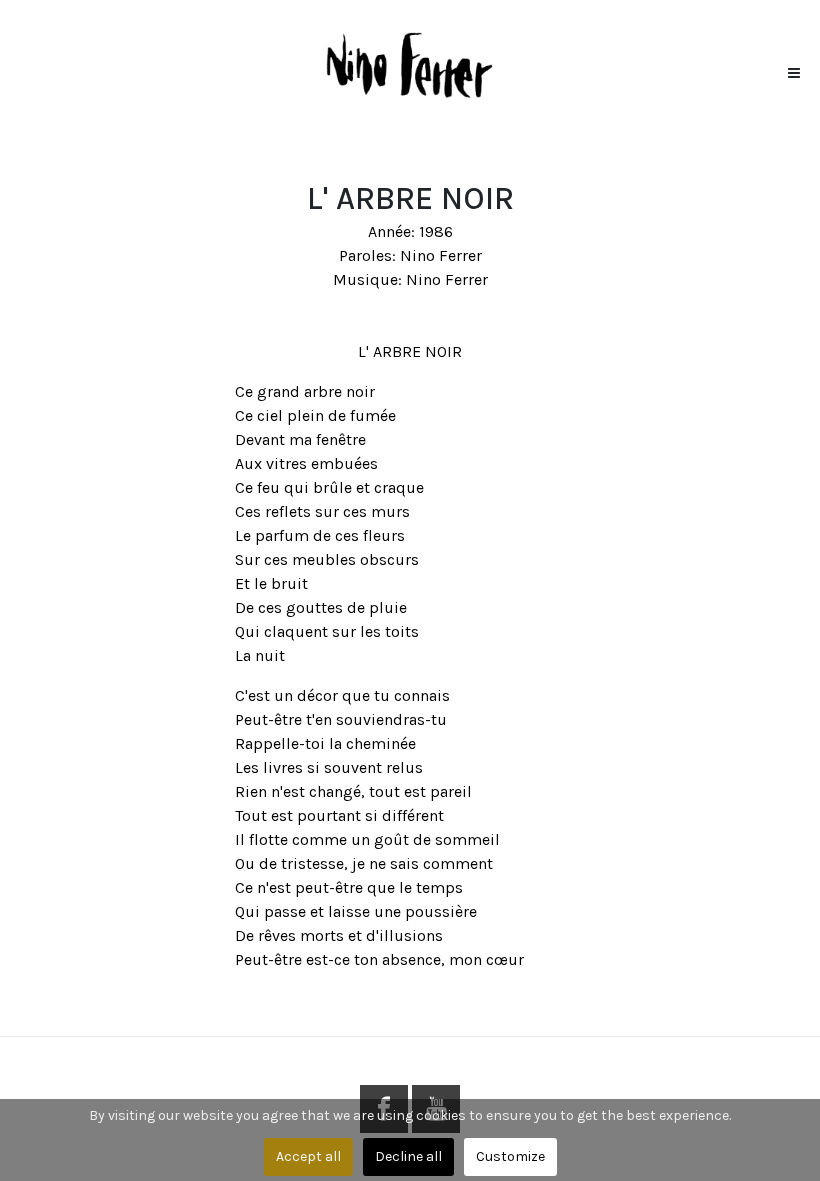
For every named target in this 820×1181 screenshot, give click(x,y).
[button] (794, 68)
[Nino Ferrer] (409, 63)
